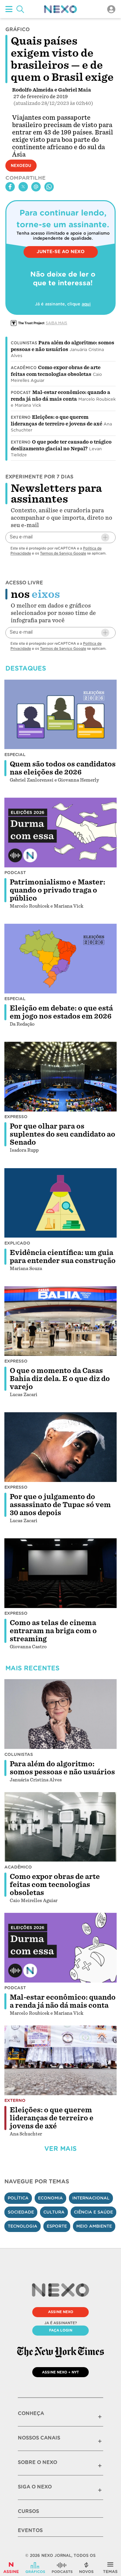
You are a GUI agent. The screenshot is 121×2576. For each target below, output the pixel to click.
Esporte (57, 2226)
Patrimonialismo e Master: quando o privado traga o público (57, 890)
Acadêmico (24, 368)
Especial (15, 755)
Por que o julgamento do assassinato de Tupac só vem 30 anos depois (60, 1505)
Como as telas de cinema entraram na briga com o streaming (53, 1631)
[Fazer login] (111, 9)
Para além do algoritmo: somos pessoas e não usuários (62, 1768)
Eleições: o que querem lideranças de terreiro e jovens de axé (52, 2118)
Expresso (16, 1117)
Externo (21, 417)
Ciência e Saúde (93, 2212)
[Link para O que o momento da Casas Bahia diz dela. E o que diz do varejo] (60, 1321)
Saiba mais (56, 323)
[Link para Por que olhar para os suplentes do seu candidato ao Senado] (60, 1077)
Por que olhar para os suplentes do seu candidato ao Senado (63, 1134)
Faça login (61, 2330)
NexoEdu (21, 166)
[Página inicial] (61, 9)
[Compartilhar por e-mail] (36, 187)
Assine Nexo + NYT (61, 2372)
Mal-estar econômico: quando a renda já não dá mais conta (63, 2001)
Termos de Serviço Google (63, 553)
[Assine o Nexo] (11, 2568)
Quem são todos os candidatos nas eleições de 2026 (63, 768)
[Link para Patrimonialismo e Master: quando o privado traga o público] (60, 833)
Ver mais (61, 2149)
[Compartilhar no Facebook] (10, 187)
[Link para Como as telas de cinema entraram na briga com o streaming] (60, 1573)
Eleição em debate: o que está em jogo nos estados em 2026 (61, 1012)
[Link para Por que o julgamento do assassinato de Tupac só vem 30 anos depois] (60, 1447)
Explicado (17, 1243)
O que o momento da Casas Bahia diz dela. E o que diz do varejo (60, 1379)
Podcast (21, 393)
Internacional (91, 2198)
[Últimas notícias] (86, 2568)
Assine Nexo (61, 2312)
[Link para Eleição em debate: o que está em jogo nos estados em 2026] (60, 959)
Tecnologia (23, 2226)
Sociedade (21, 2212)
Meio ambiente (94, 2226)
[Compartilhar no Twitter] (23, 187)
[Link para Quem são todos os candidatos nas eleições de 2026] (60, 714)
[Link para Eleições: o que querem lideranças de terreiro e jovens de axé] (60, 2060)
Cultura (54, 2212)
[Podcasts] (62, 2568)
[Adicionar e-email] (105, 537)
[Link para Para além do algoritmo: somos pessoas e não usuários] (60, 1714)
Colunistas (24, 343)
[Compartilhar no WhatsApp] (49, 187)
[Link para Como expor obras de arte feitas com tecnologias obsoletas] (60, 1827)
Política (18, 2198)
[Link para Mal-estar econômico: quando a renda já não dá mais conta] (60, 1948)
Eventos (30, 2530)
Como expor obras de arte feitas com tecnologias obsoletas (55, 1885)
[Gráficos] (35, 2568)
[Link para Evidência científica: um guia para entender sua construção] (60, 1203)
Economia (50, 2198)
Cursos (28, 2511)
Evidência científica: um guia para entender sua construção (63, 1257)
